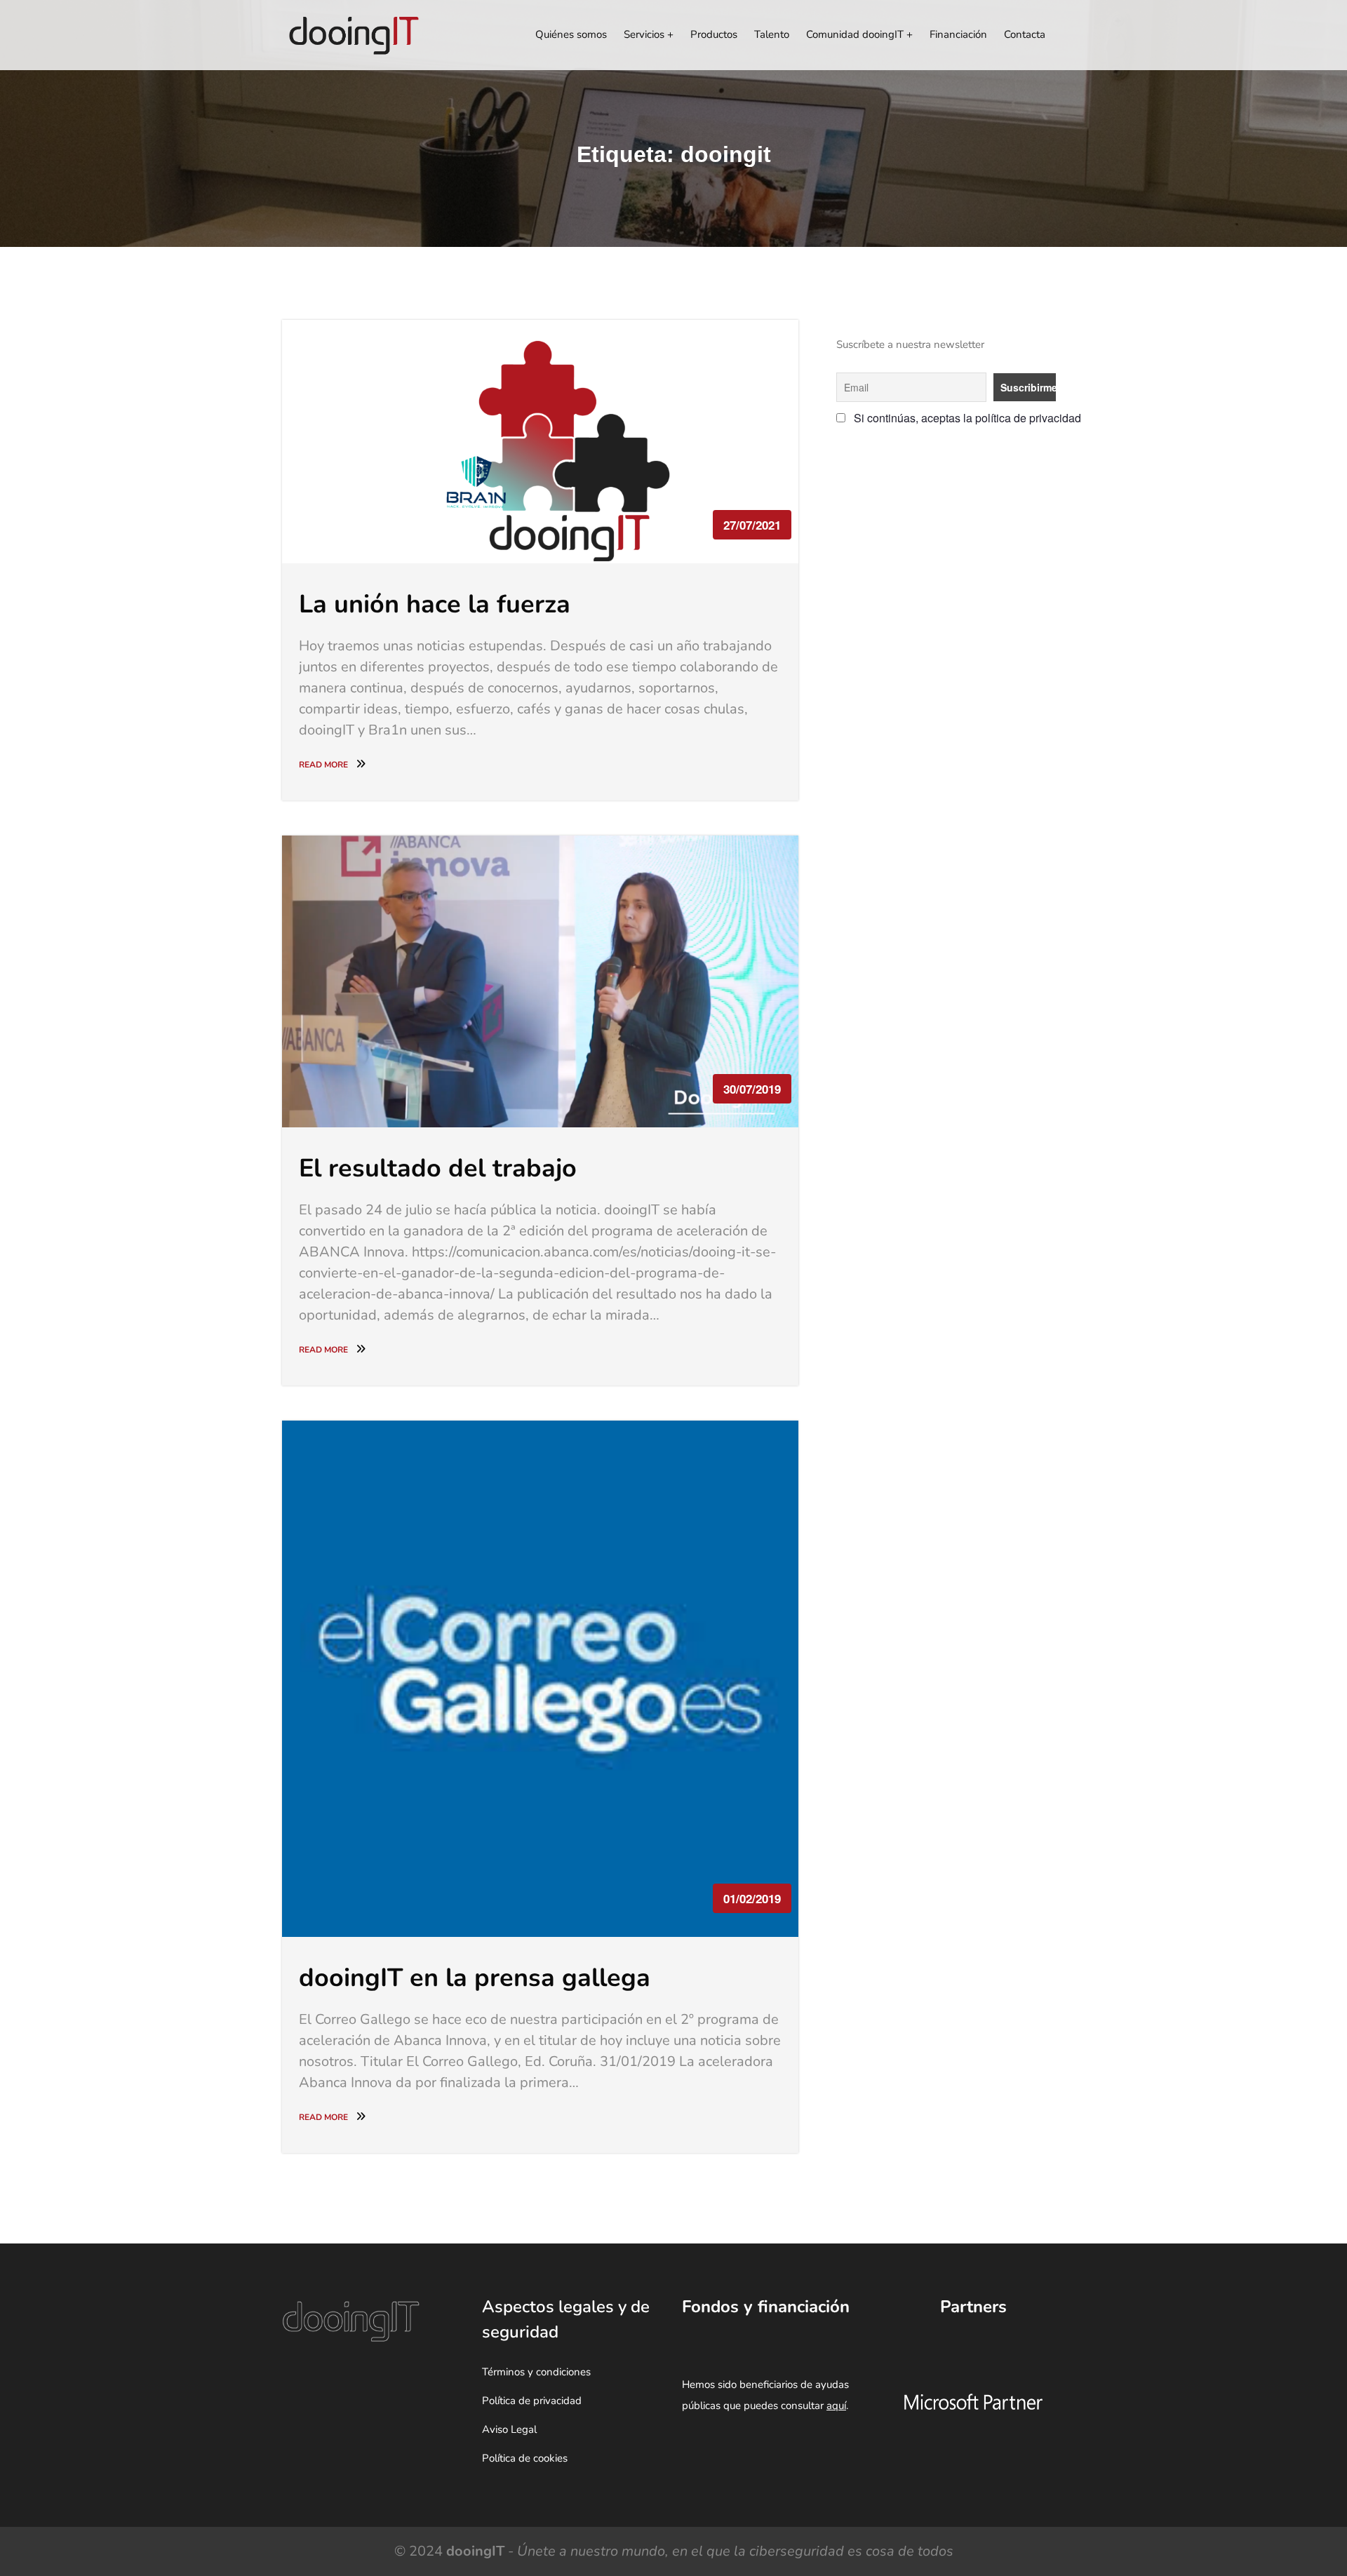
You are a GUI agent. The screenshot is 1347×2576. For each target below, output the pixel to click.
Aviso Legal (509, 2429)
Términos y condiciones (536, 2372)
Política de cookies (525, 2458)
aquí (836, 2406)
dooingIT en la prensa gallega (475, 1978)
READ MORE (324, 765)
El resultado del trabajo (438, 1168)
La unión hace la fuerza (435, 604)
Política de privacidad (532, 2401)
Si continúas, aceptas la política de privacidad (951, 418)
